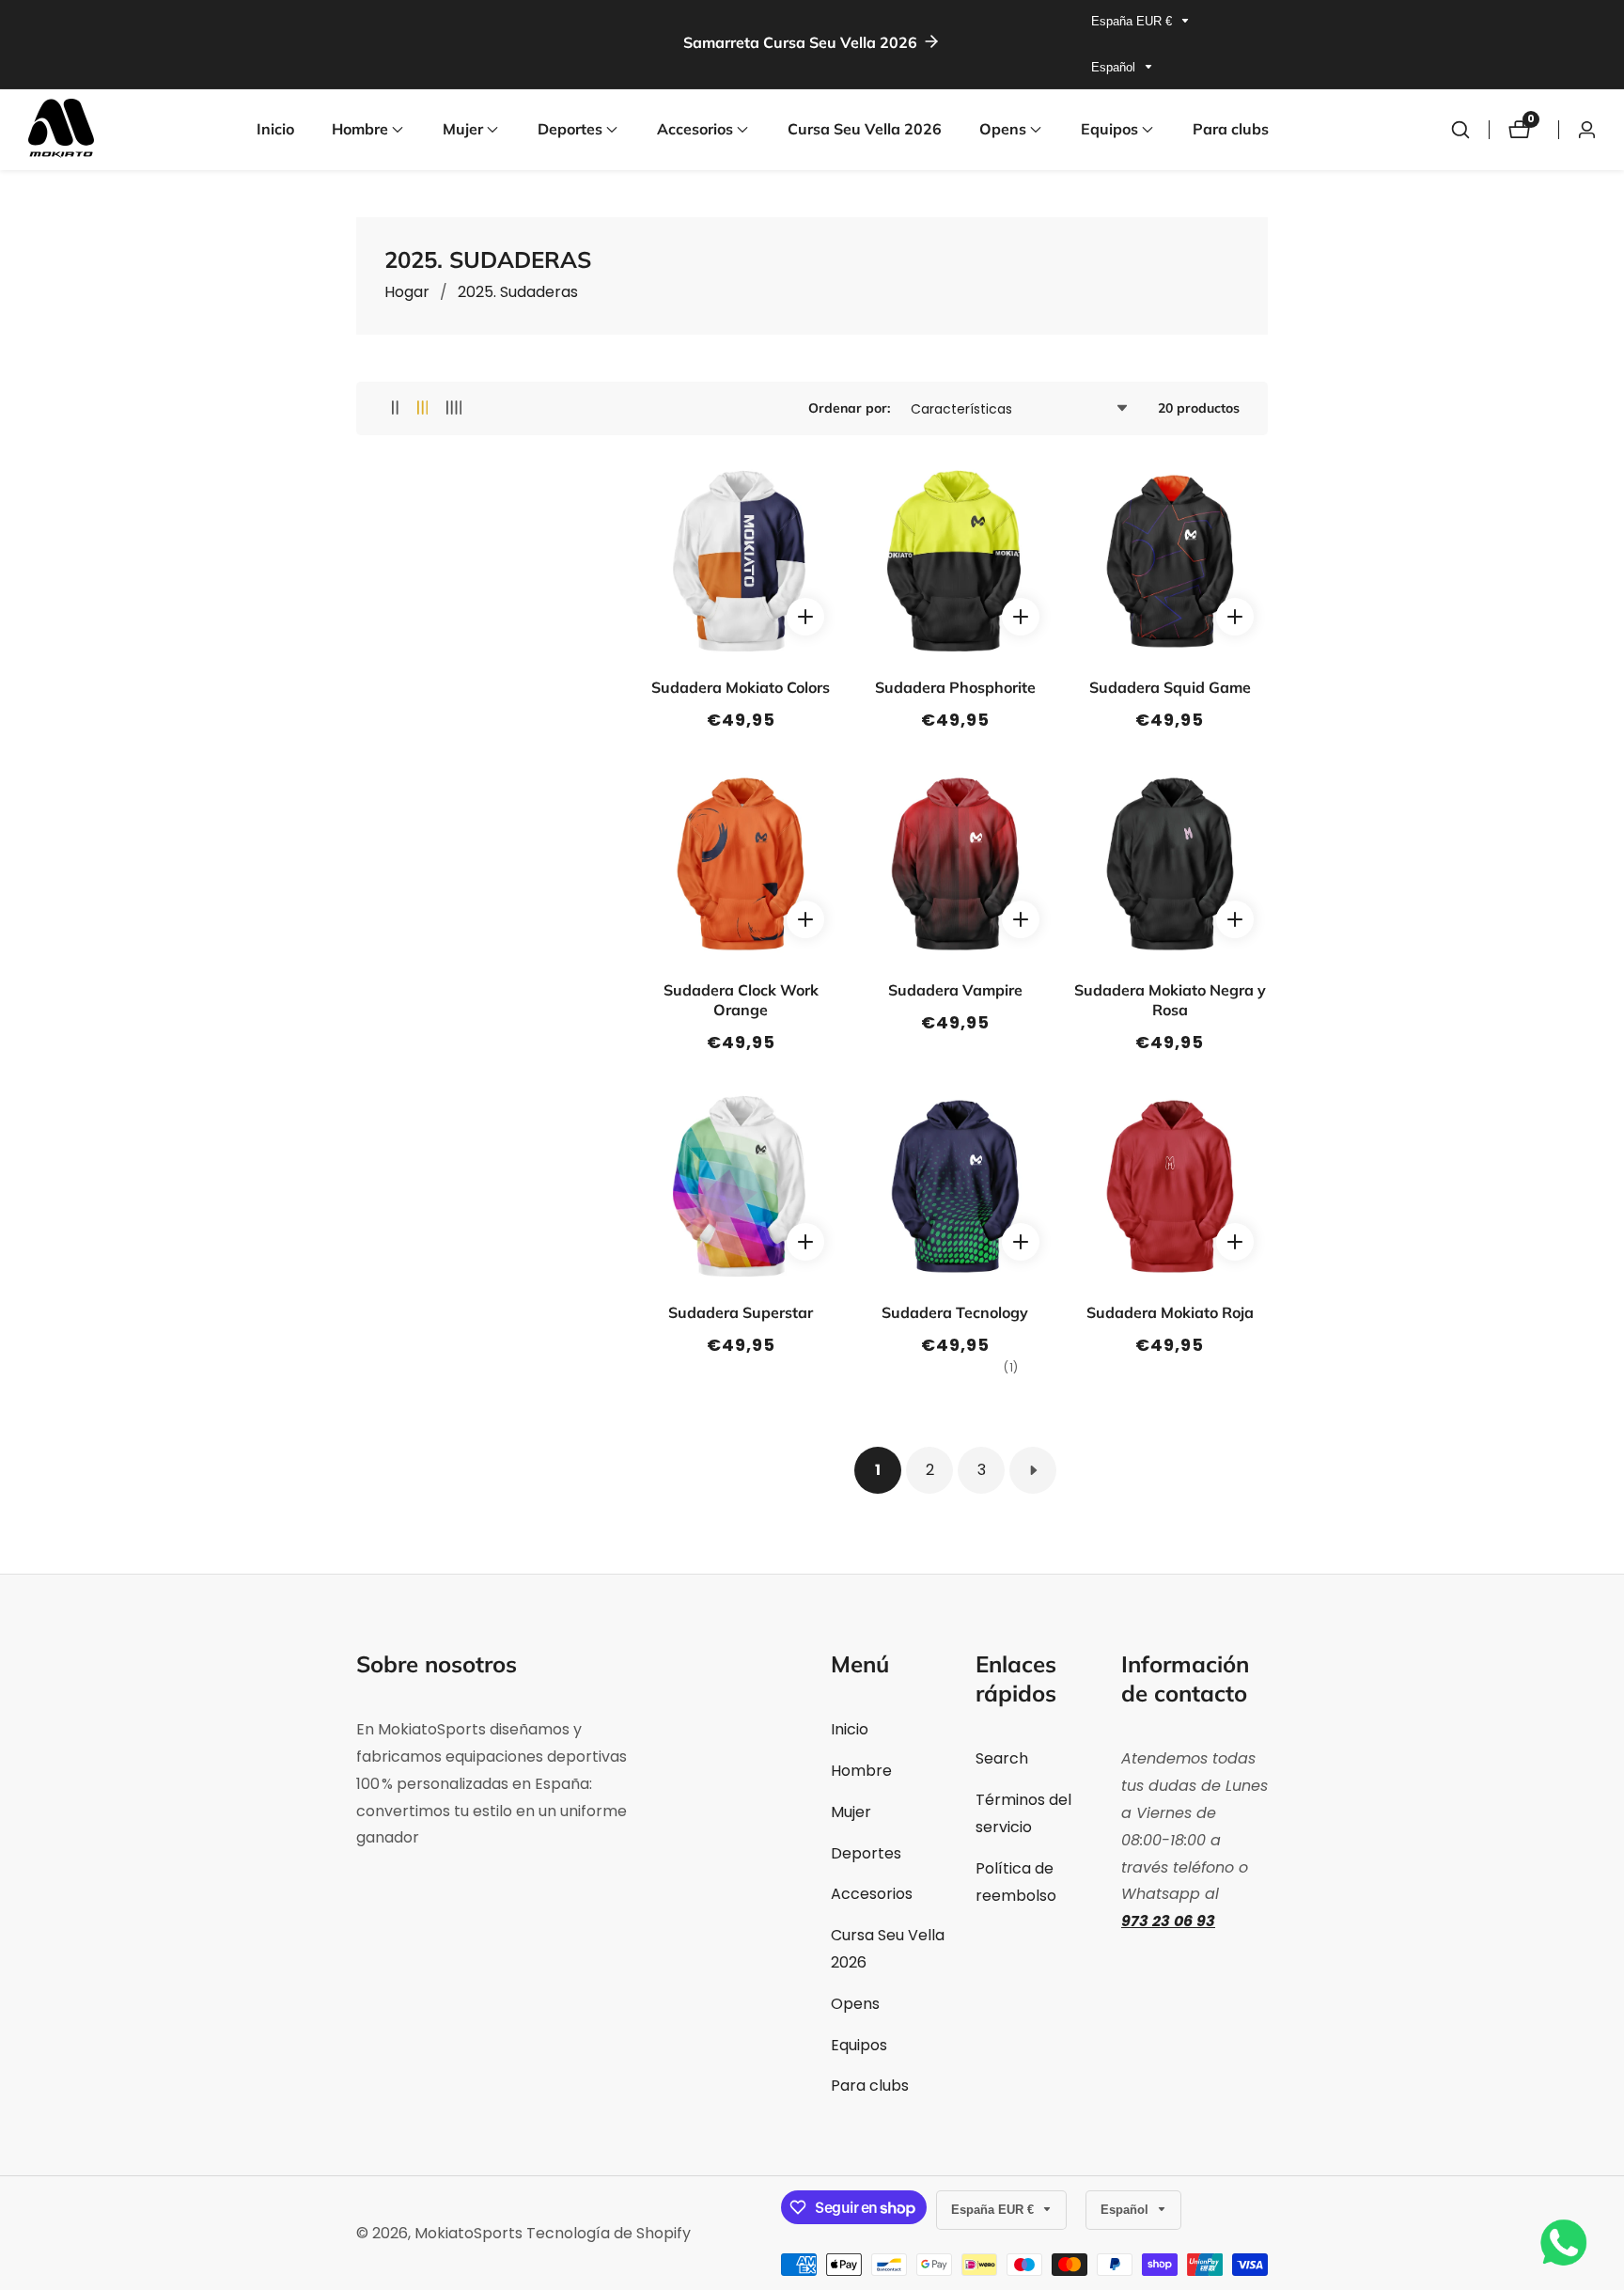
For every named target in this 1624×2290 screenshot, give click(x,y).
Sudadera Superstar (741, 1312)
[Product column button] (395, 408)
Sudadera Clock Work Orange (741, 1000)
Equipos (859, 2045)
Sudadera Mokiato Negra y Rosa (1170, 1000)
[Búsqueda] (1460, 130)
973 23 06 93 (1168, 1921)
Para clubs (1231, 129)
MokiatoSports (468, 2234)
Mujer (851, 1812)
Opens (855, 2004)
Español (1115, 67)
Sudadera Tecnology (955, 1312)
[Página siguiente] (1033, 1470)
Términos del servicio (1023, 1813)
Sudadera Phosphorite (955, 687)
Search (1002, 1758)
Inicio (275, 129)
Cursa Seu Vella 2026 (865, 129)
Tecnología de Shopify (609, 2234)
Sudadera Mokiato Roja (1170, 1312)
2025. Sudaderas (518, 292)
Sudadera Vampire (955, 990)
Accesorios (872, 1894)
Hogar (407, 292)
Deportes (866, 1853)
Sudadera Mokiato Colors (741, 687)
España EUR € (1133, 21)
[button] (360, 130)
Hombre (861, 1771)
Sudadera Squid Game (1170, 687)
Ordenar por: (849, 408)
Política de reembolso (1016, 1882)
